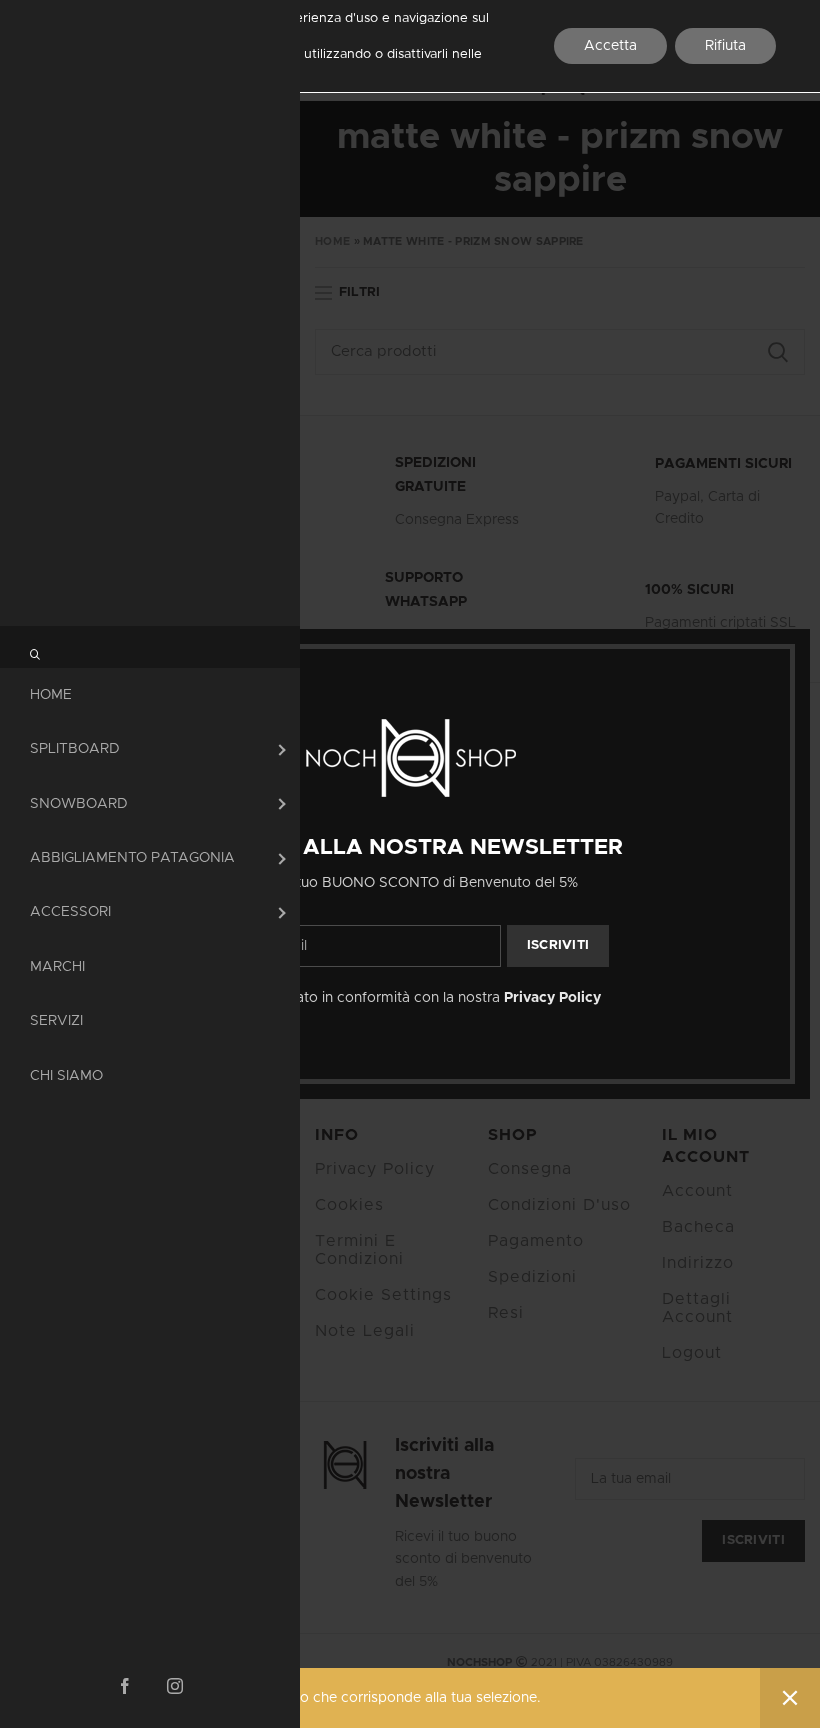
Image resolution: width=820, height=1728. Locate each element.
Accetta (610, 46)
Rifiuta (725, 46)
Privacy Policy (552, 998)
